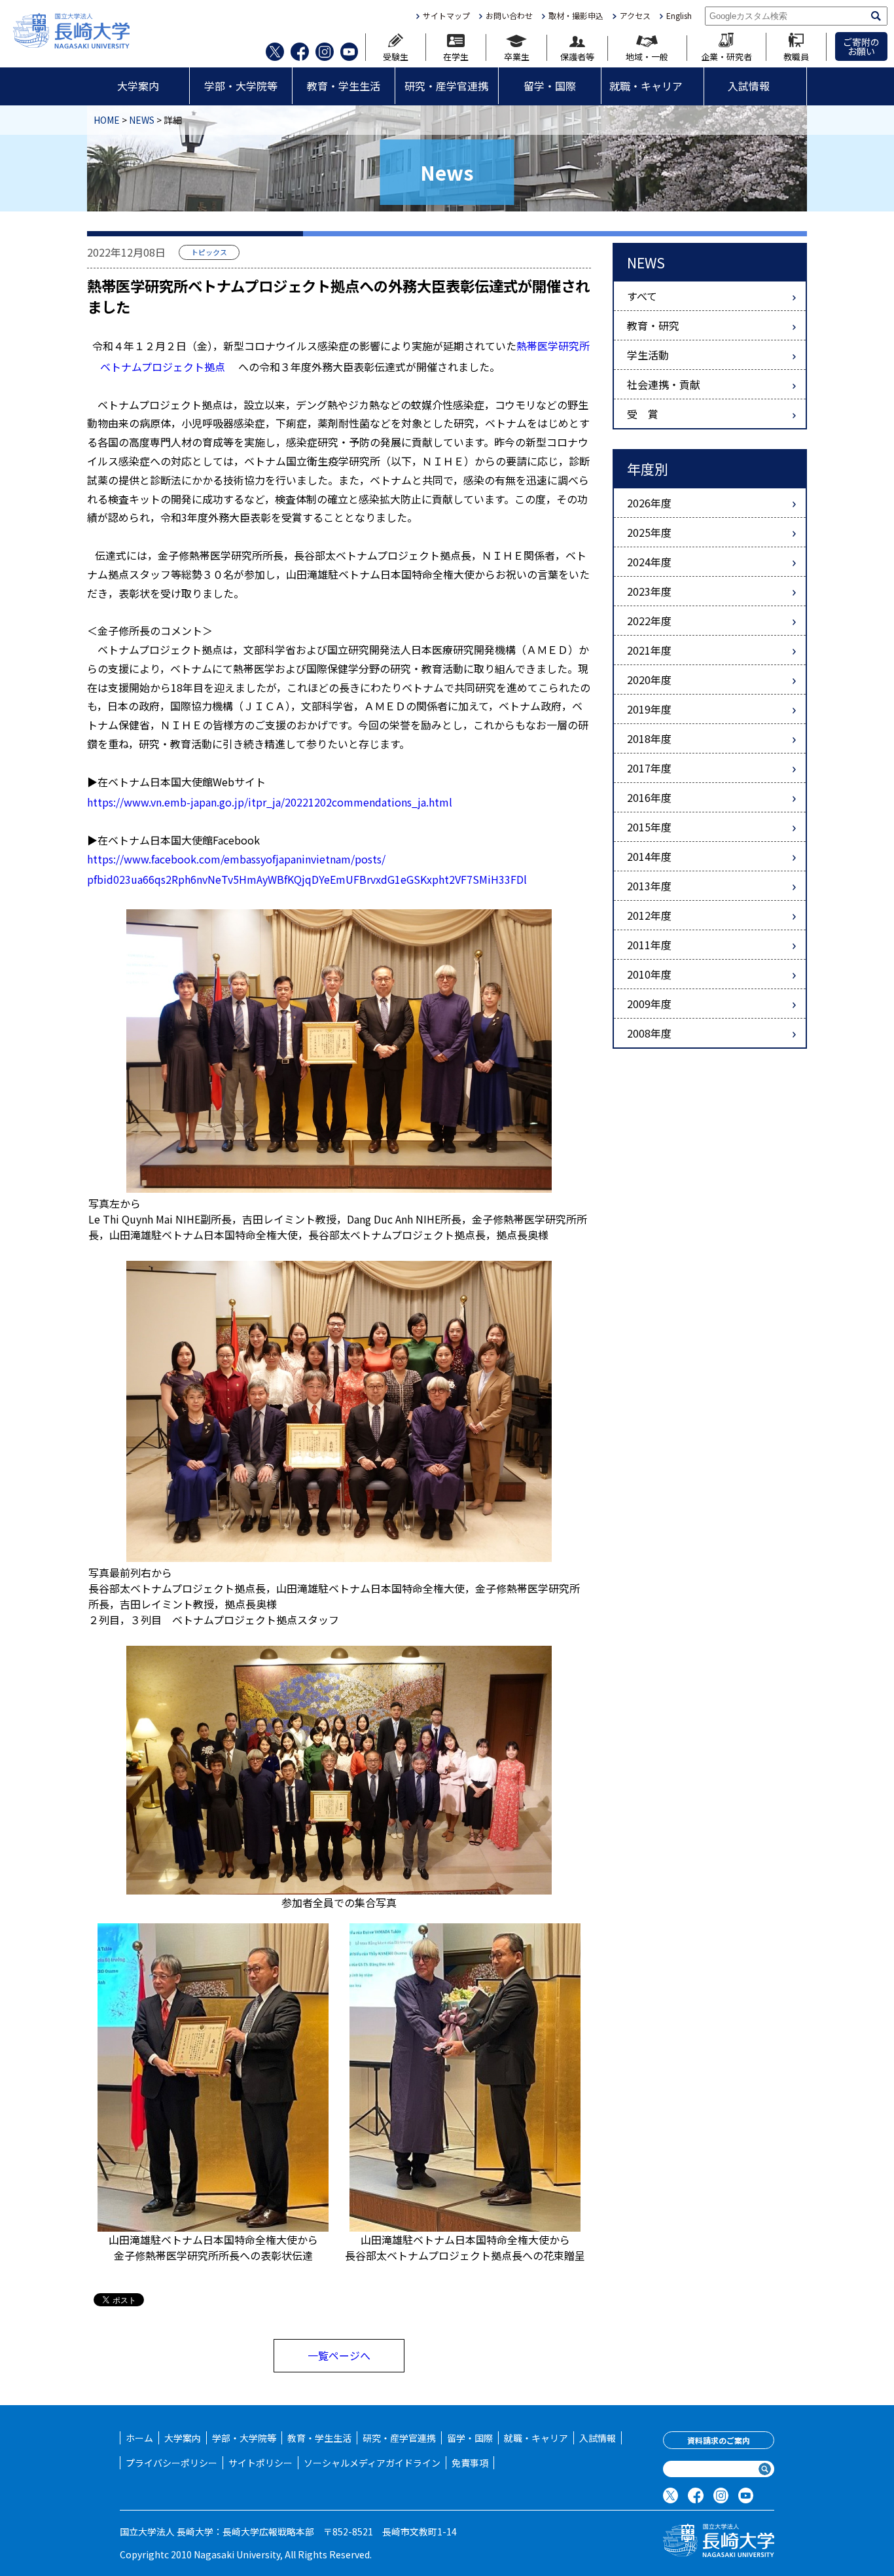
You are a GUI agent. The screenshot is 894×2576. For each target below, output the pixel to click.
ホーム (139, 2438)
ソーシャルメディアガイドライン (372, 2463)
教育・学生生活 (344, 86)
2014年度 (649, 856)
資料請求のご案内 (719, 2440)
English (679, 16)
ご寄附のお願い (861, 46)
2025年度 (649, 532)
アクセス (635, 16)
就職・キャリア (646, 86)
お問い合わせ (509, 16)
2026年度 (649, 503)
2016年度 (649, 797)
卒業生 (517, 56)
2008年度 (649, 1033)
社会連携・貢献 (664, 384)
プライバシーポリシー (171, 2463)
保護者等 (577, 56)
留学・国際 (550, 86)
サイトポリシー (260, 2463)
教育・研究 (653, 325)
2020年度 (649, 680)
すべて (642, 296)
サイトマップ (446, 16)
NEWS (142, 120)
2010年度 (649, 974)
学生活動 (648, 355)
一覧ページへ (339, 2355)
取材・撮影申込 (576, 16)
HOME (107, 120)
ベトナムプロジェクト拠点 (163, 367)
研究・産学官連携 (446, 86)
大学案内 (138, 86)
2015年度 (649, 827)
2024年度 (649, 562)
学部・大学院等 (241, 86)
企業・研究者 (726, 56)
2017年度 (649, 768)
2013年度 (649, 886)
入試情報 (749, 86)
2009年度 (649, 1004)
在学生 (456, 56)
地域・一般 (647, 56)
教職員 (796, 56)
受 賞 (643, 414)
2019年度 (649, 709)
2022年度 (649, 621)
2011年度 (649, 945)
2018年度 (649, 738)
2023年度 (649, 591)
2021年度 (649, 650)
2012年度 (649, 915)
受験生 (396, 56)
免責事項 (470, 2463)
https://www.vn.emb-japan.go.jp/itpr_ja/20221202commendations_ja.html (270, 802)
